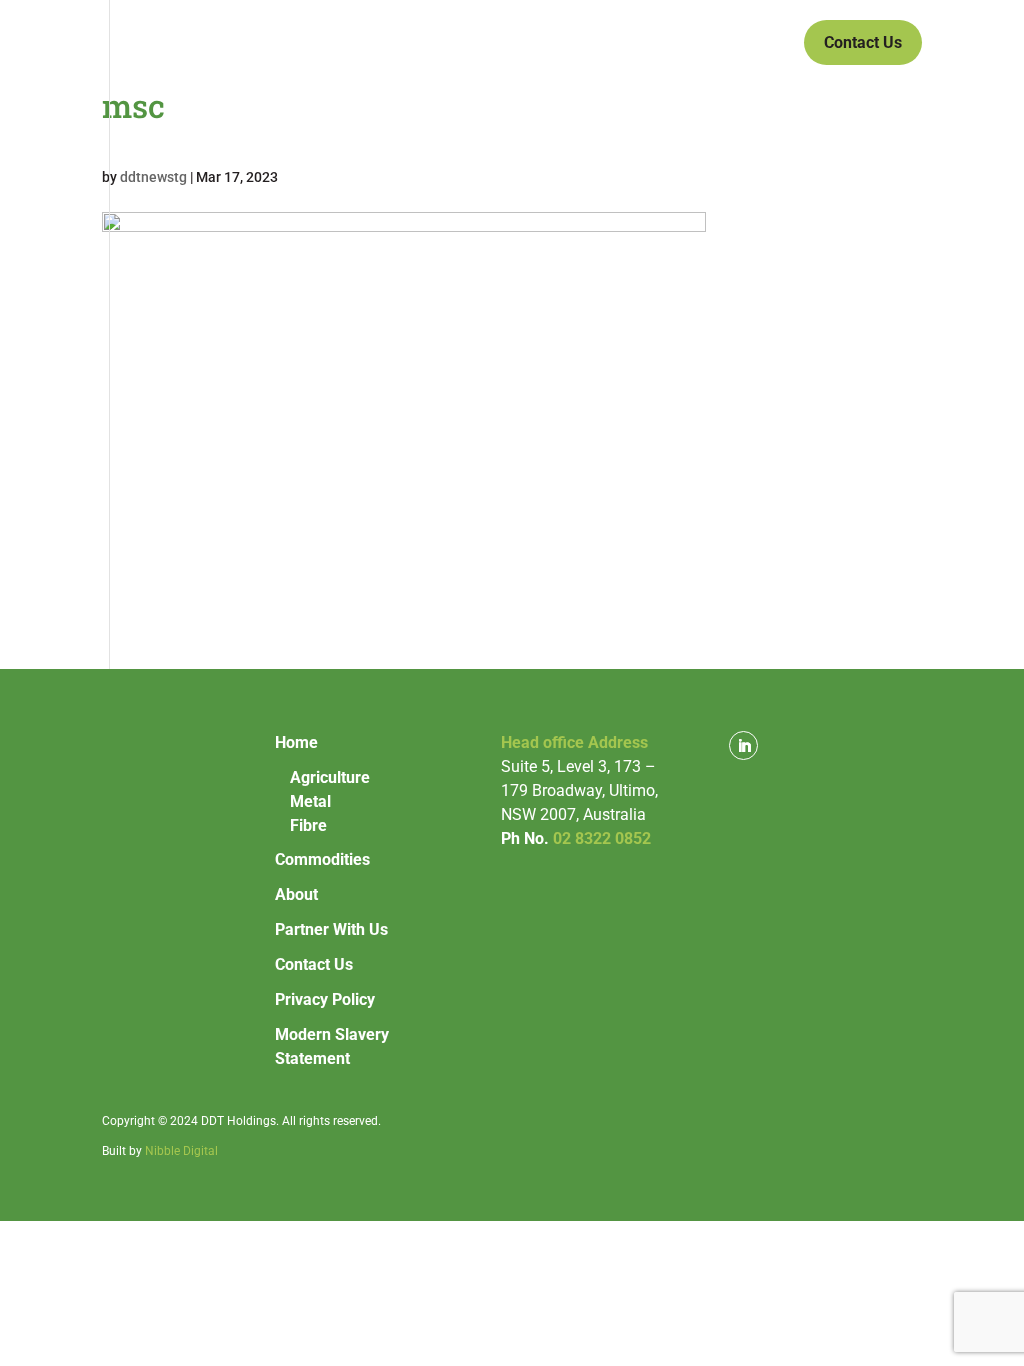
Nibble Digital (181, 1151)
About (555, 44)
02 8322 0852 (602, 838)
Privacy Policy (325, 999)
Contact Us (863, 42)
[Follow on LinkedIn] (743, 745)
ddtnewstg (153, 177)
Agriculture (330, 777)
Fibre (308, 825)
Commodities (424, 44)
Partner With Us (675, 44)
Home (313, 44)
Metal (310, 801)
